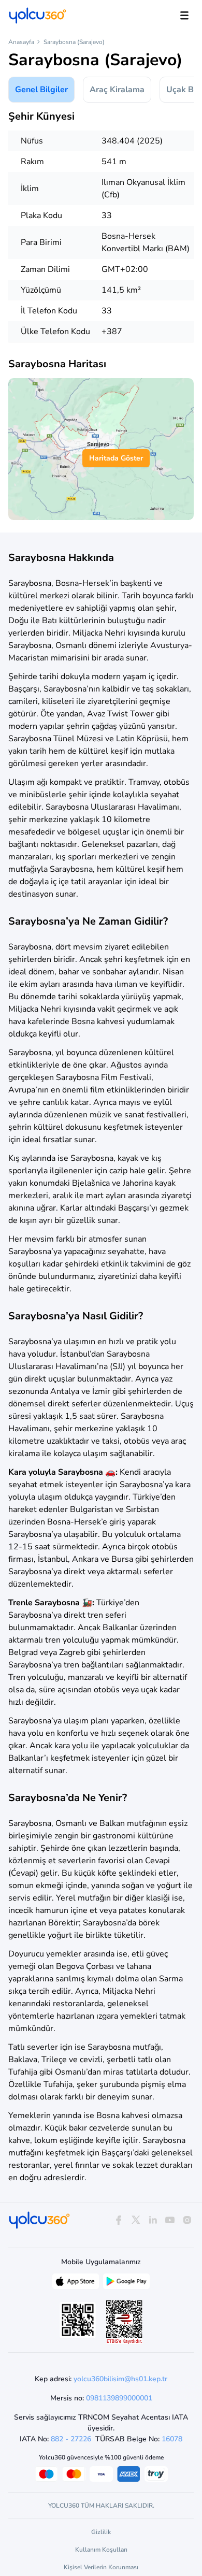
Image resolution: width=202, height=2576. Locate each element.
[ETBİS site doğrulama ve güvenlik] (124, 2322)
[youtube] (170, 2220)
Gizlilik (101, 2532)
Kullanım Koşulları (101, 2550)
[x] (135, 2220)
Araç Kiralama (117, 90)
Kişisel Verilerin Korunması (101, 2567)
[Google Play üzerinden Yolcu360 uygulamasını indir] (126, 2284)
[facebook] (118, 2220)
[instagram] (187, 2220)
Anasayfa (21, 42)
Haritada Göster (116, 458)
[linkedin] (153, 2220)
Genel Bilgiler (41, 90)
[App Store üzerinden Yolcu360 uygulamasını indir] (76, 2284)
